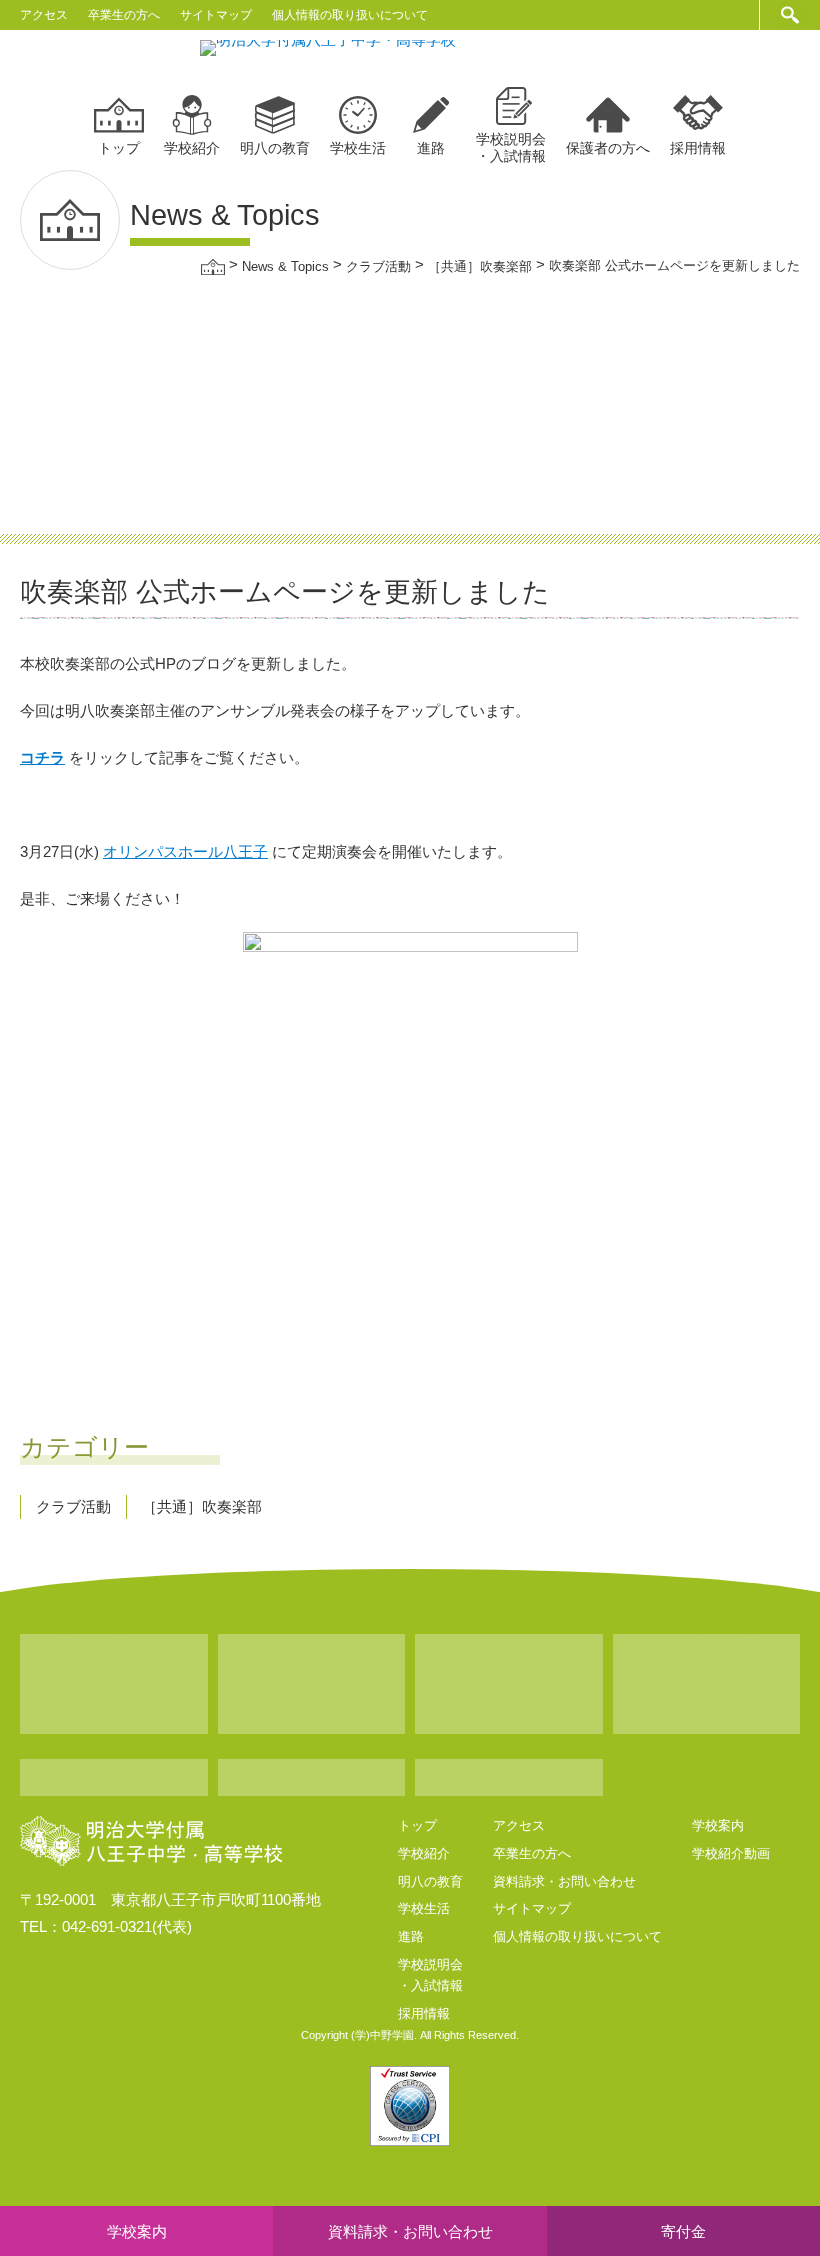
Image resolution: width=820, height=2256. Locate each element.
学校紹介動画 (731, 1853)
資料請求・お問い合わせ (564, 1881)
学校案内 (718, 1825)
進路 (431, 148)
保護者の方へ (608, 148)
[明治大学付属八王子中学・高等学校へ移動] (213, 265)
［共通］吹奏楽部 (202, 1506)
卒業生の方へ (124, 15)
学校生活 (358, 148)
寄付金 (683, 2231)
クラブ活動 (73, 1506)
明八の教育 (275, 148)
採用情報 (698, 148)
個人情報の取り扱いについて (350, 15)
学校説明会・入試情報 (511, 147)
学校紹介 (192, 148)
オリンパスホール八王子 (185, 851)
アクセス (44, 15)
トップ (119, 148)
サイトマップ (216, 15)
